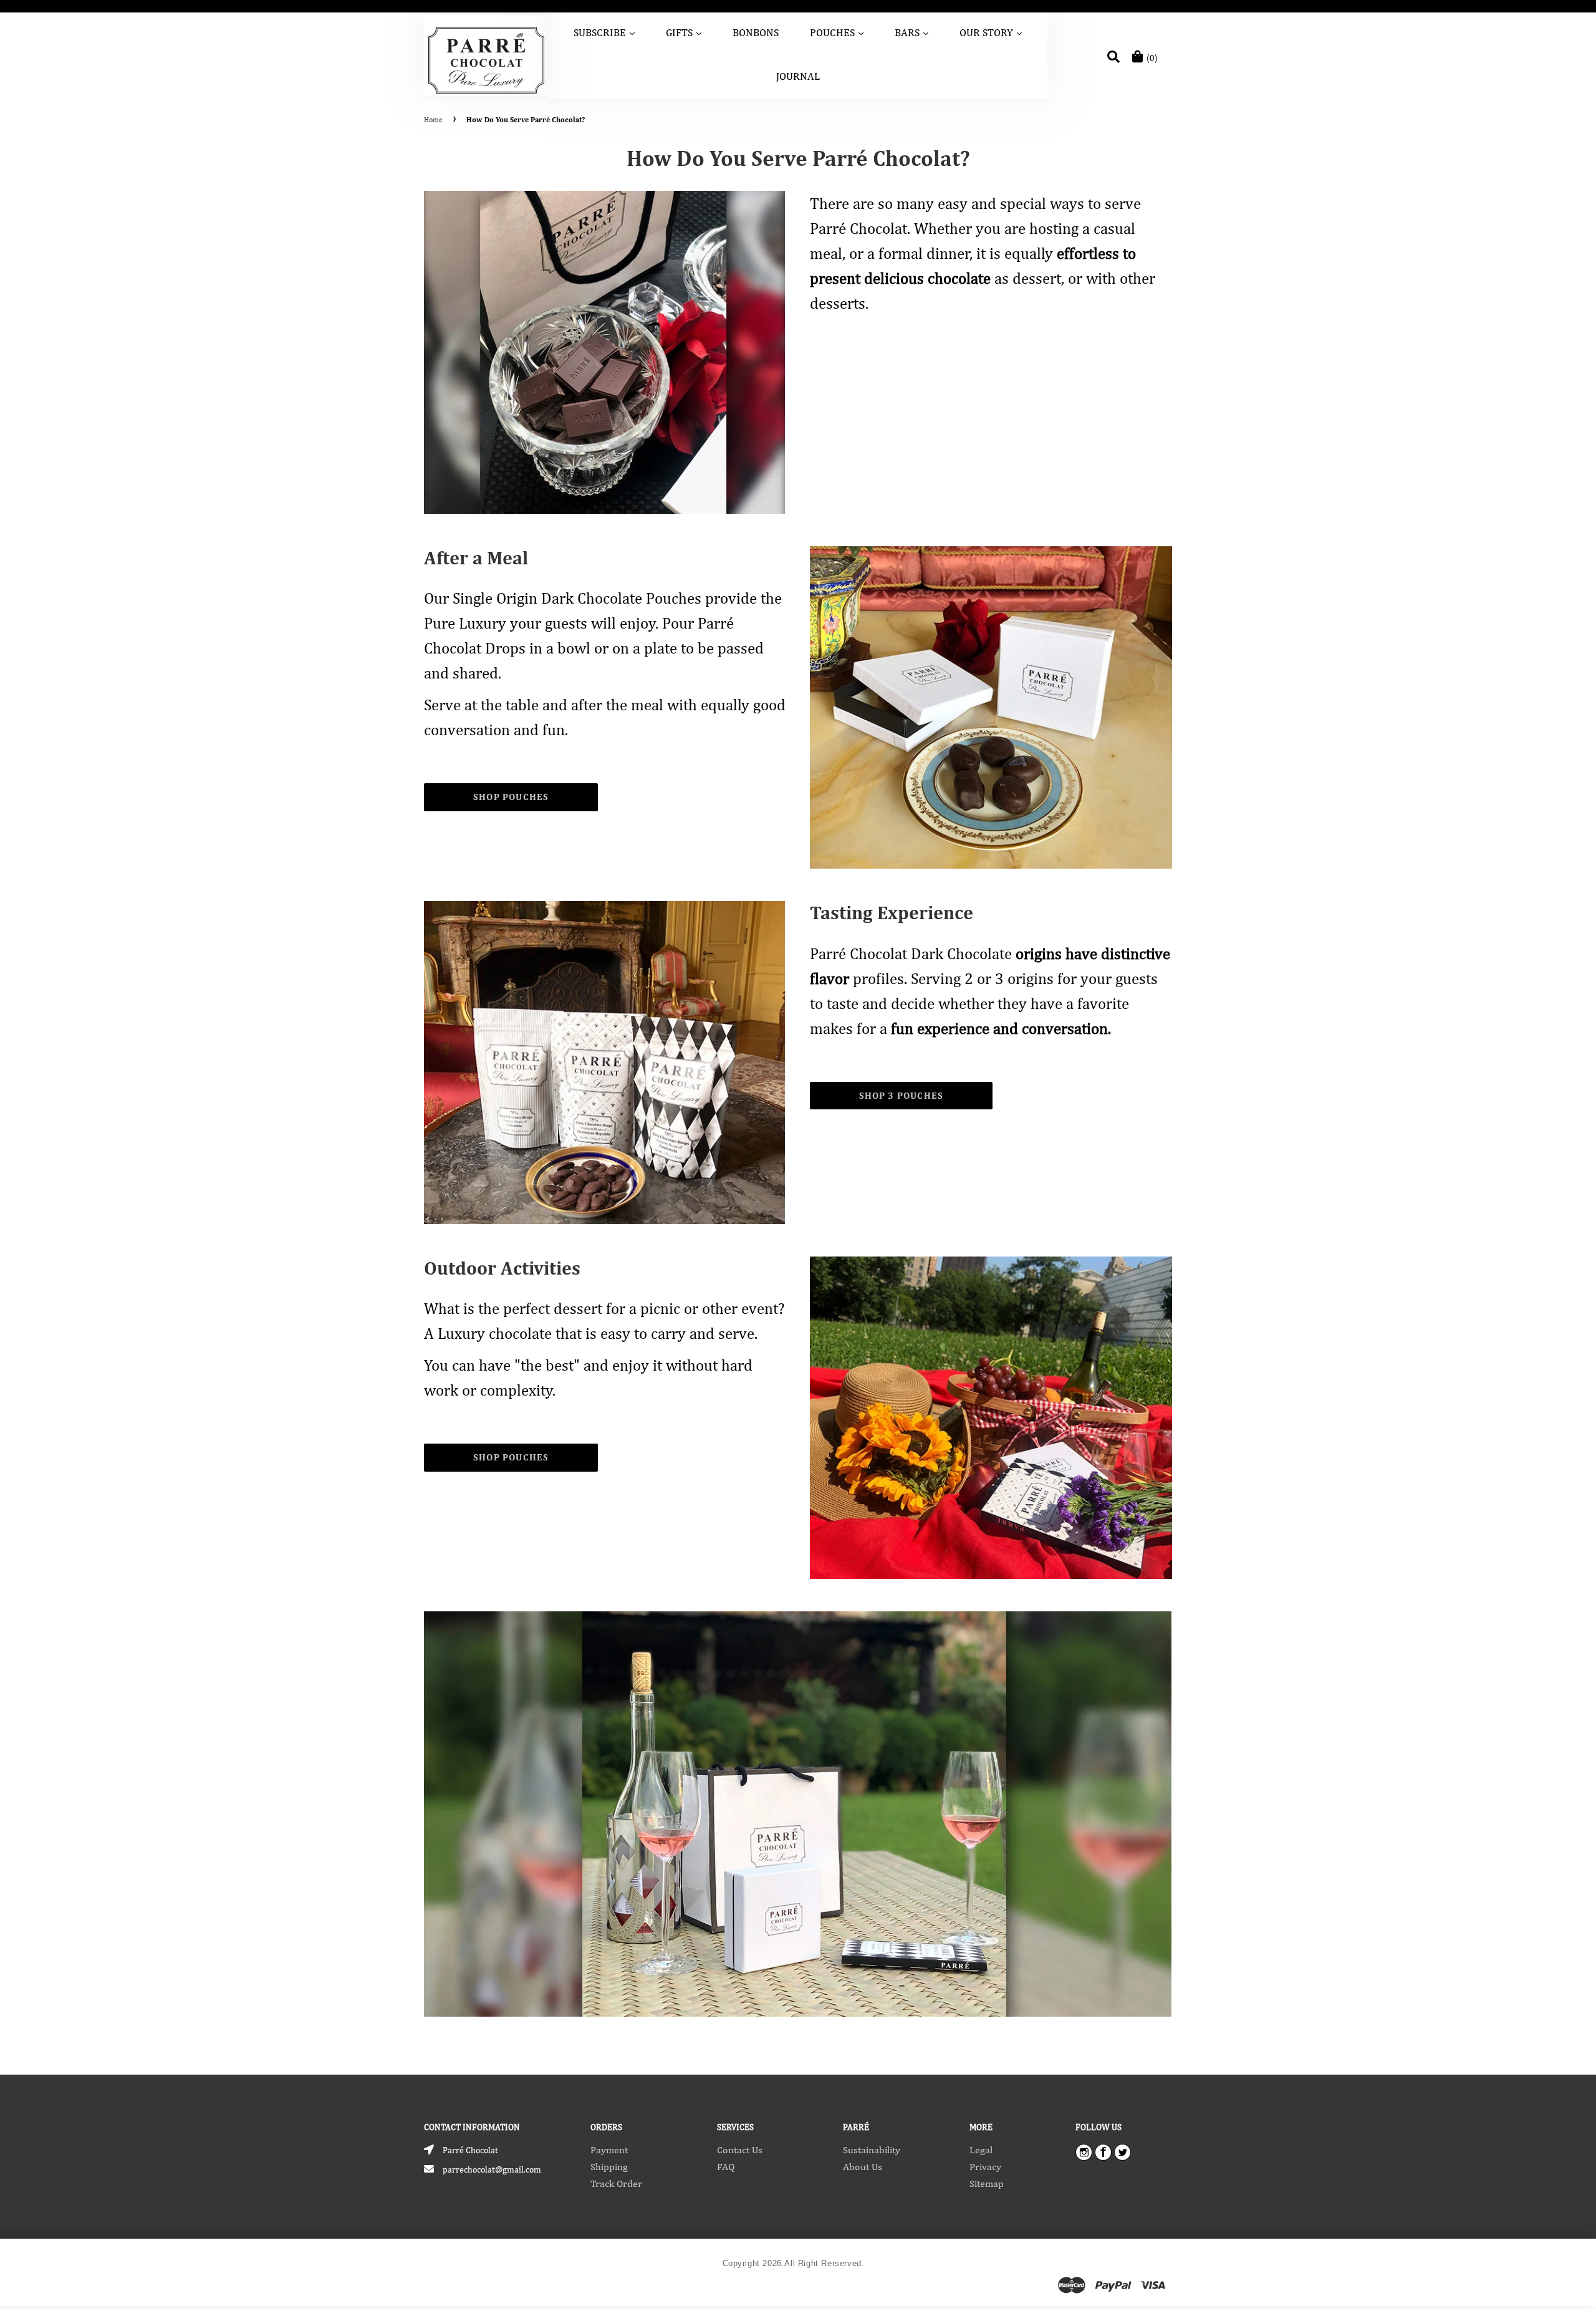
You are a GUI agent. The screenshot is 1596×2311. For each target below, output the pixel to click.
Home (433, 120)
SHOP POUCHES (511, 797)
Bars (912, 32)
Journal (798, 76)
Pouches (838, 32)
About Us (863, 2167)
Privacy (985, 2167)
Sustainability (872, 2150)
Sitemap (987, 2183)
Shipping (609, 2167)
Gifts (685, 32)
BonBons (756, 32)
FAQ (726, 2167)
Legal (981, 2150)
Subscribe (605, 32)
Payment (609, 2150)
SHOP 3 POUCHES (901, 1095)
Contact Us (740, 2150)
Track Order (616, 2183)
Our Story (992, 32)
